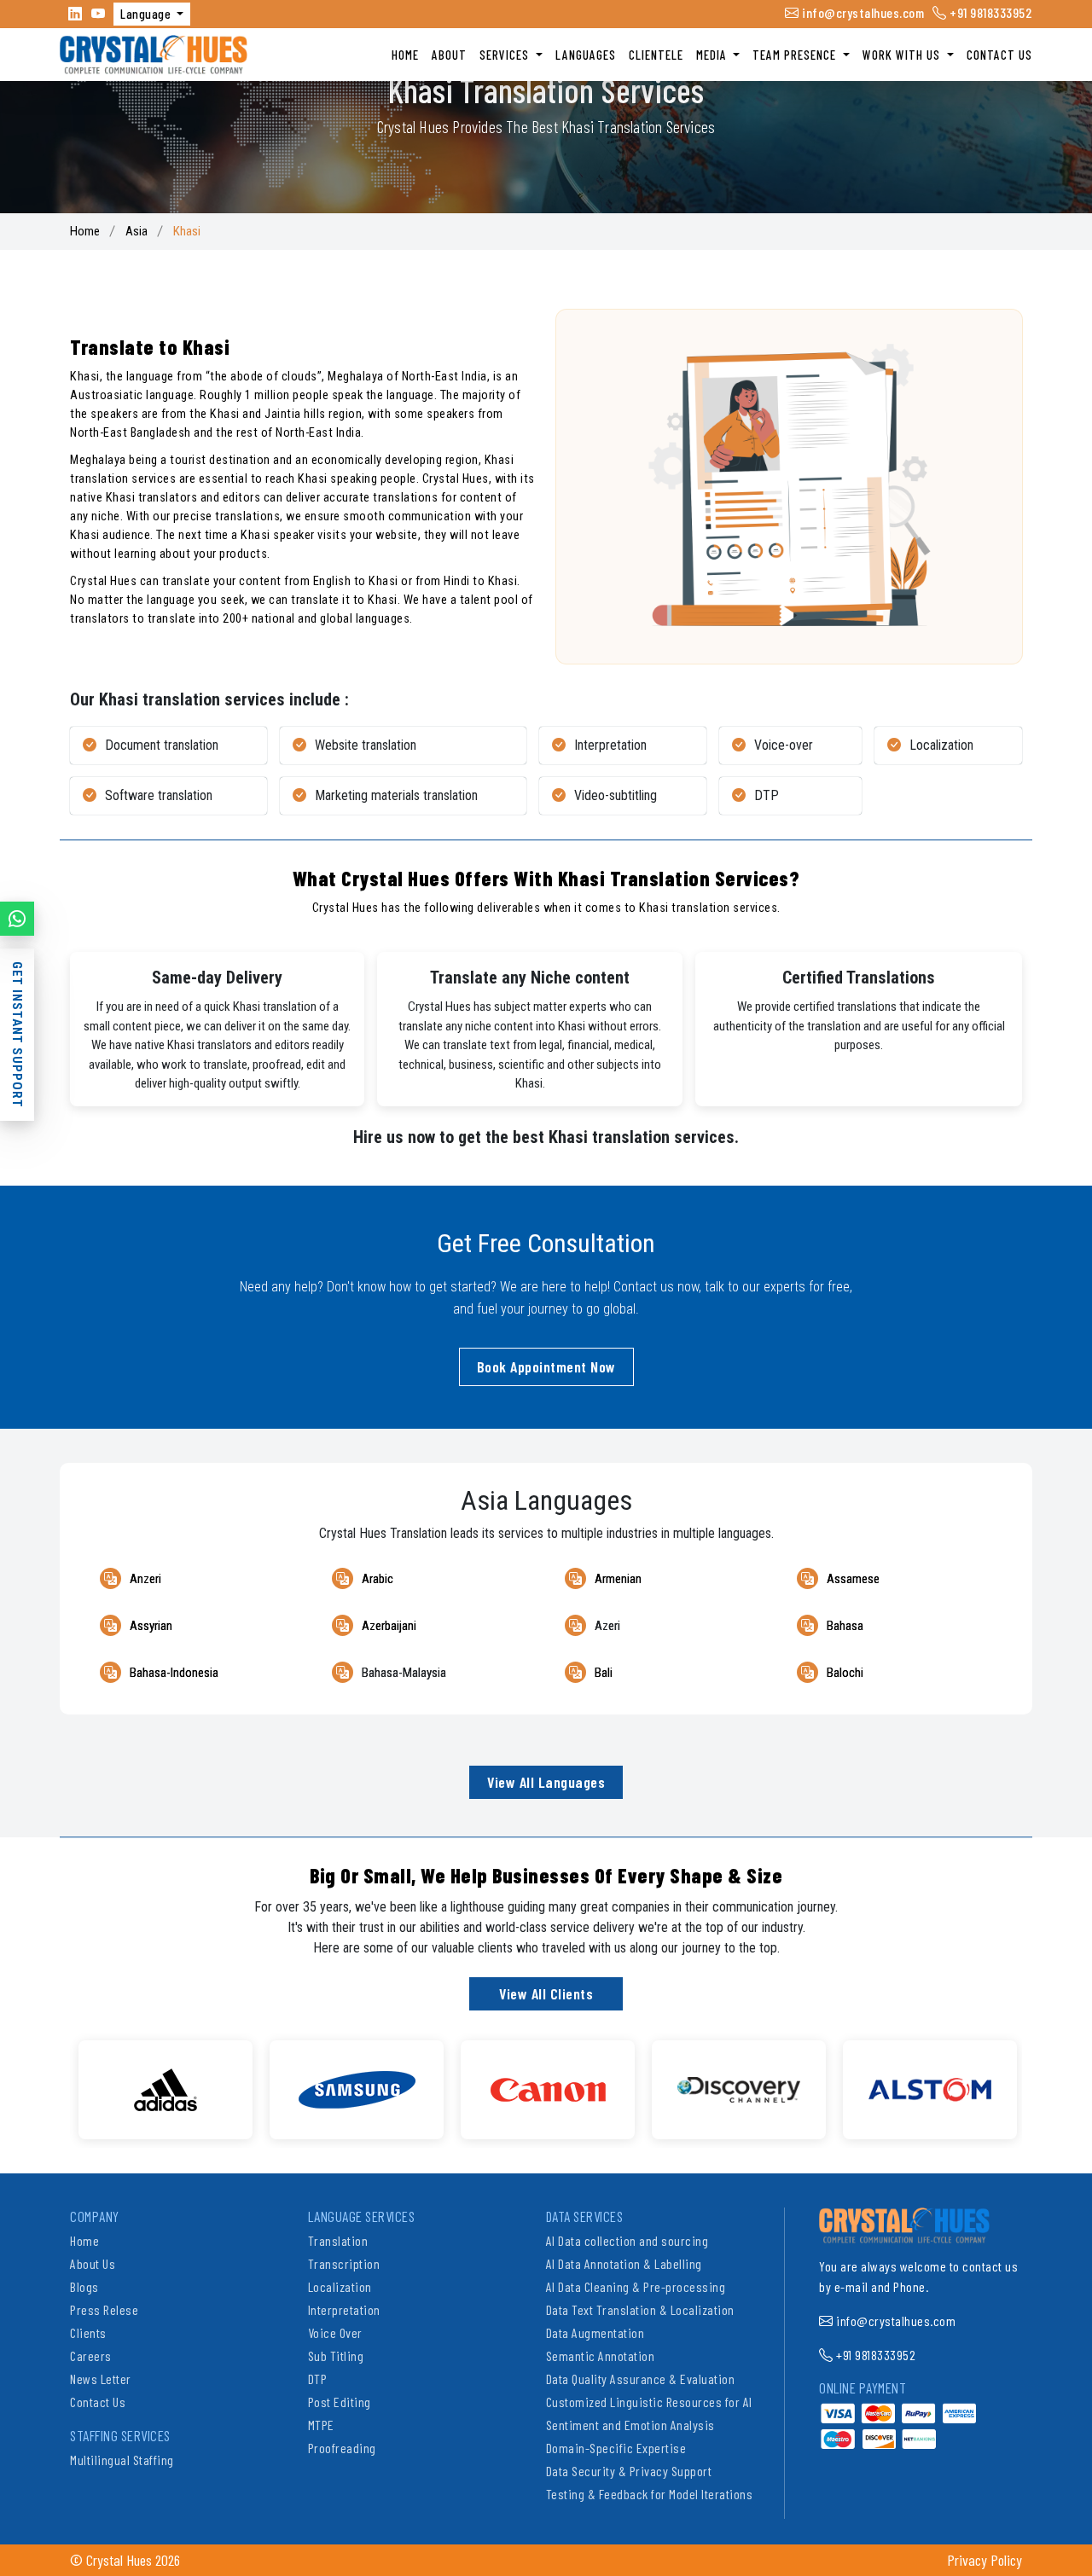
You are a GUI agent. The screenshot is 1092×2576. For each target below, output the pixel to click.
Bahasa (845, 1626)
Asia (136, 231)
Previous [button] (57, 2081)
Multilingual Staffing (122, 2460)
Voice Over (335, 2332)
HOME (405, 55)
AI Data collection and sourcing (627, 2240)
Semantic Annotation (601, 2356)
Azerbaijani (389, 1626)
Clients (88, 2332)
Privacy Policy (985, 2560)
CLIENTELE (656, 55)
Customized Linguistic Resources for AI (649, 2402)
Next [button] (1035, 2081)
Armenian (618, 1579)
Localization (340, 2286)
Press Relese (104, 2309)
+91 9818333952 (990, 12)
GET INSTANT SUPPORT (17, 1035)
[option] (166, 2090)
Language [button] (147, 14)
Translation (338, 2240)
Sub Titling (336, 2356)
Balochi (845, 1673)
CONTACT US (999, 55)
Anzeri (145, 1579)
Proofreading (342, 2448)
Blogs (84, 2286)
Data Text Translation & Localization (640, 2309)
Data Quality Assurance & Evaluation (641, 2379)
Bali (604, 1673)
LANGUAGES (586, 55)
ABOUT (449, 55)
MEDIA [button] (713, 55)
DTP (318, 2379)
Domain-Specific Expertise (616, 2448)
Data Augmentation (595, 2332)
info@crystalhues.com (862, 12)
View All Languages (546, 1782)
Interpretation (344, 2309)
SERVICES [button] (506, 55)
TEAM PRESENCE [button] (796, 55)
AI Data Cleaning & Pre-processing (636, 2286)
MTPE (321, 2425)
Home (85, 231)
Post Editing (340, 2402)
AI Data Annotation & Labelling (624, 2263)
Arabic (378, 1579)
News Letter (101, 2379)
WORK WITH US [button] (903, 55)
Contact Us (98, 2402)
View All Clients (546, 1993)
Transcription (344, 2263)
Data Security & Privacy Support (629, 2471)
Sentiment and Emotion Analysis (630, 2425)
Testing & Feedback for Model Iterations (650, 2494)
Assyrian (151, 1626)
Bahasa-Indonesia (174, 1673)
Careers (91, 2356)
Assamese (853, 1579)
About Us (93, 2263)
